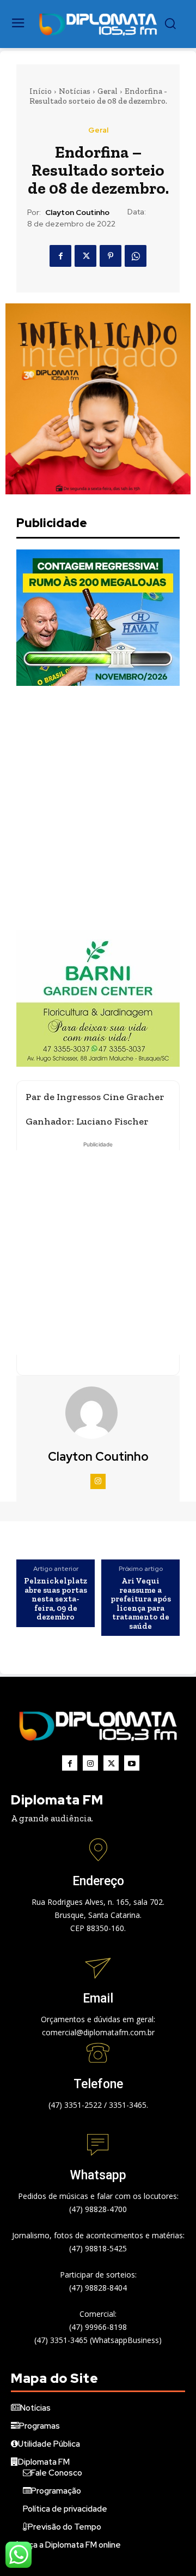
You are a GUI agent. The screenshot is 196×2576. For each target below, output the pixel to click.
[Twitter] (85, 256)
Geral (108, 91)
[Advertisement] (98, 808)
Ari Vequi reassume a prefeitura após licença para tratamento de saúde (141, 1603)
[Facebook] (60, 256)
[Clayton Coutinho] (98, 1413)
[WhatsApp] (136, 256)
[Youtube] (132, 1763)
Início (41, 91)
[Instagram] (98, 1481)
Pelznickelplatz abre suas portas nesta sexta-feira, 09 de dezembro (56, 1599)
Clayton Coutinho (77, 213)
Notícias (75, 91)
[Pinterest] (111, 256)
